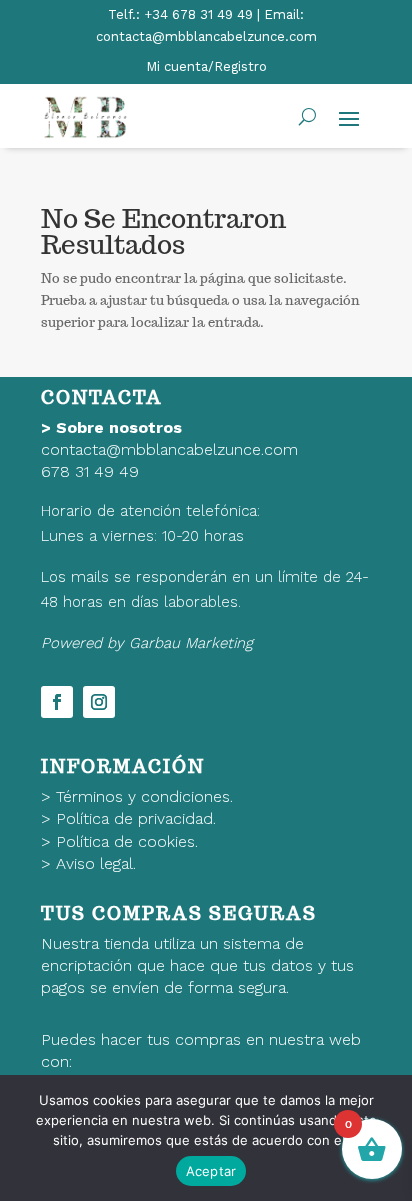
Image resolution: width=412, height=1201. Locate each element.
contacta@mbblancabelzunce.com (169, 449)
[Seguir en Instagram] (99, 702)
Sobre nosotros (119, 427)
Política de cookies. (127, 841)
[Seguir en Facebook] (57, 702)
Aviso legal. (96, 863)
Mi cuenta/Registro (206, 66)
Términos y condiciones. (144, 796)
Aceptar (211, 1171)
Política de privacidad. (136, 818)
